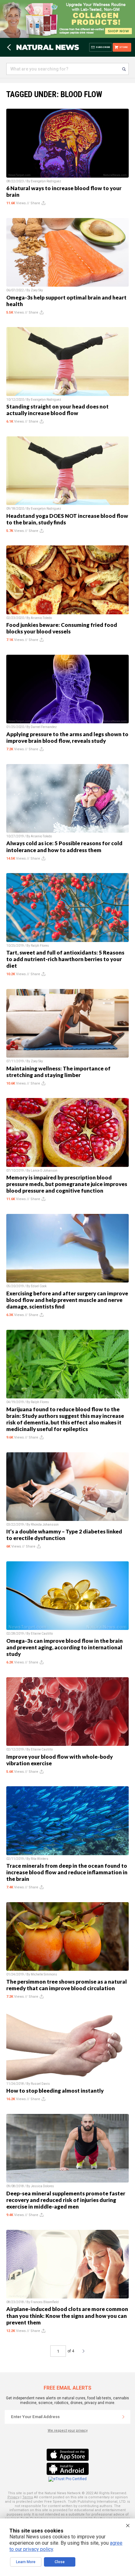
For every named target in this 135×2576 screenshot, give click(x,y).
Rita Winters (40, 1859)
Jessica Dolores (42, 2186)
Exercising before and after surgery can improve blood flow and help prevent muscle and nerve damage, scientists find (67, 1300)
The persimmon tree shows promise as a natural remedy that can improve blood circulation (67, 1985)
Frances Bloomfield (45, 2302)
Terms (28, 2497)
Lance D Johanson (44, 1171)
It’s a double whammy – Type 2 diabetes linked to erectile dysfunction (64, 1535)
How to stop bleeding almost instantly (55, 2091)
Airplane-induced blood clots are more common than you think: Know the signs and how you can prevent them (67, 2316)
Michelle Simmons (44, 1974)
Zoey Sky (37, 290)
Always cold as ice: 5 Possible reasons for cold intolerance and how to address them (64, 846)
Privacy (13, 2497)
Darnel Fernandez (44, 727)
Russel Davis (40, 2084)
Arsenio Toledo (41, 618)
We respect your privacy (68, 2430)
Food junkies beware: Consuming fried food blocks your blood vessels (62, 628)
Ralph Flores (40, 946)
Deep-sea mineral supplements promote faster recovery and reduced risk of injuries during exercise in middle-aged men (66, 2200)
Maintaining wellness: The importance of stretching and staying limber (58, 1072)
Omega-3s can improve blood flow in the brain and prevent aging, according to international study (65, 1647)
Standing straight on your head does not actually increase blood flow (57, 410)
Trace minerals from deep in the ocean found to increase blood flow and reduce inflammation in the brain (67, 1872)
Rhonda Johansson (45, 1525)
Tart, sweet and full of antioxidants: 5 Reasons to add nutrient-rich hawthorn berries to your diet (65, 959)
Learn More (26, 2562)
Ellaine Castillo (42, 1634)
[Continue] (123, 2417)
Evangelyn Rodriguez (46, 181)
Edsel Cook (39, 1286)
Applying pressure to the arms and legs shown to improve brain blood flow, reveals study (67, 737)
